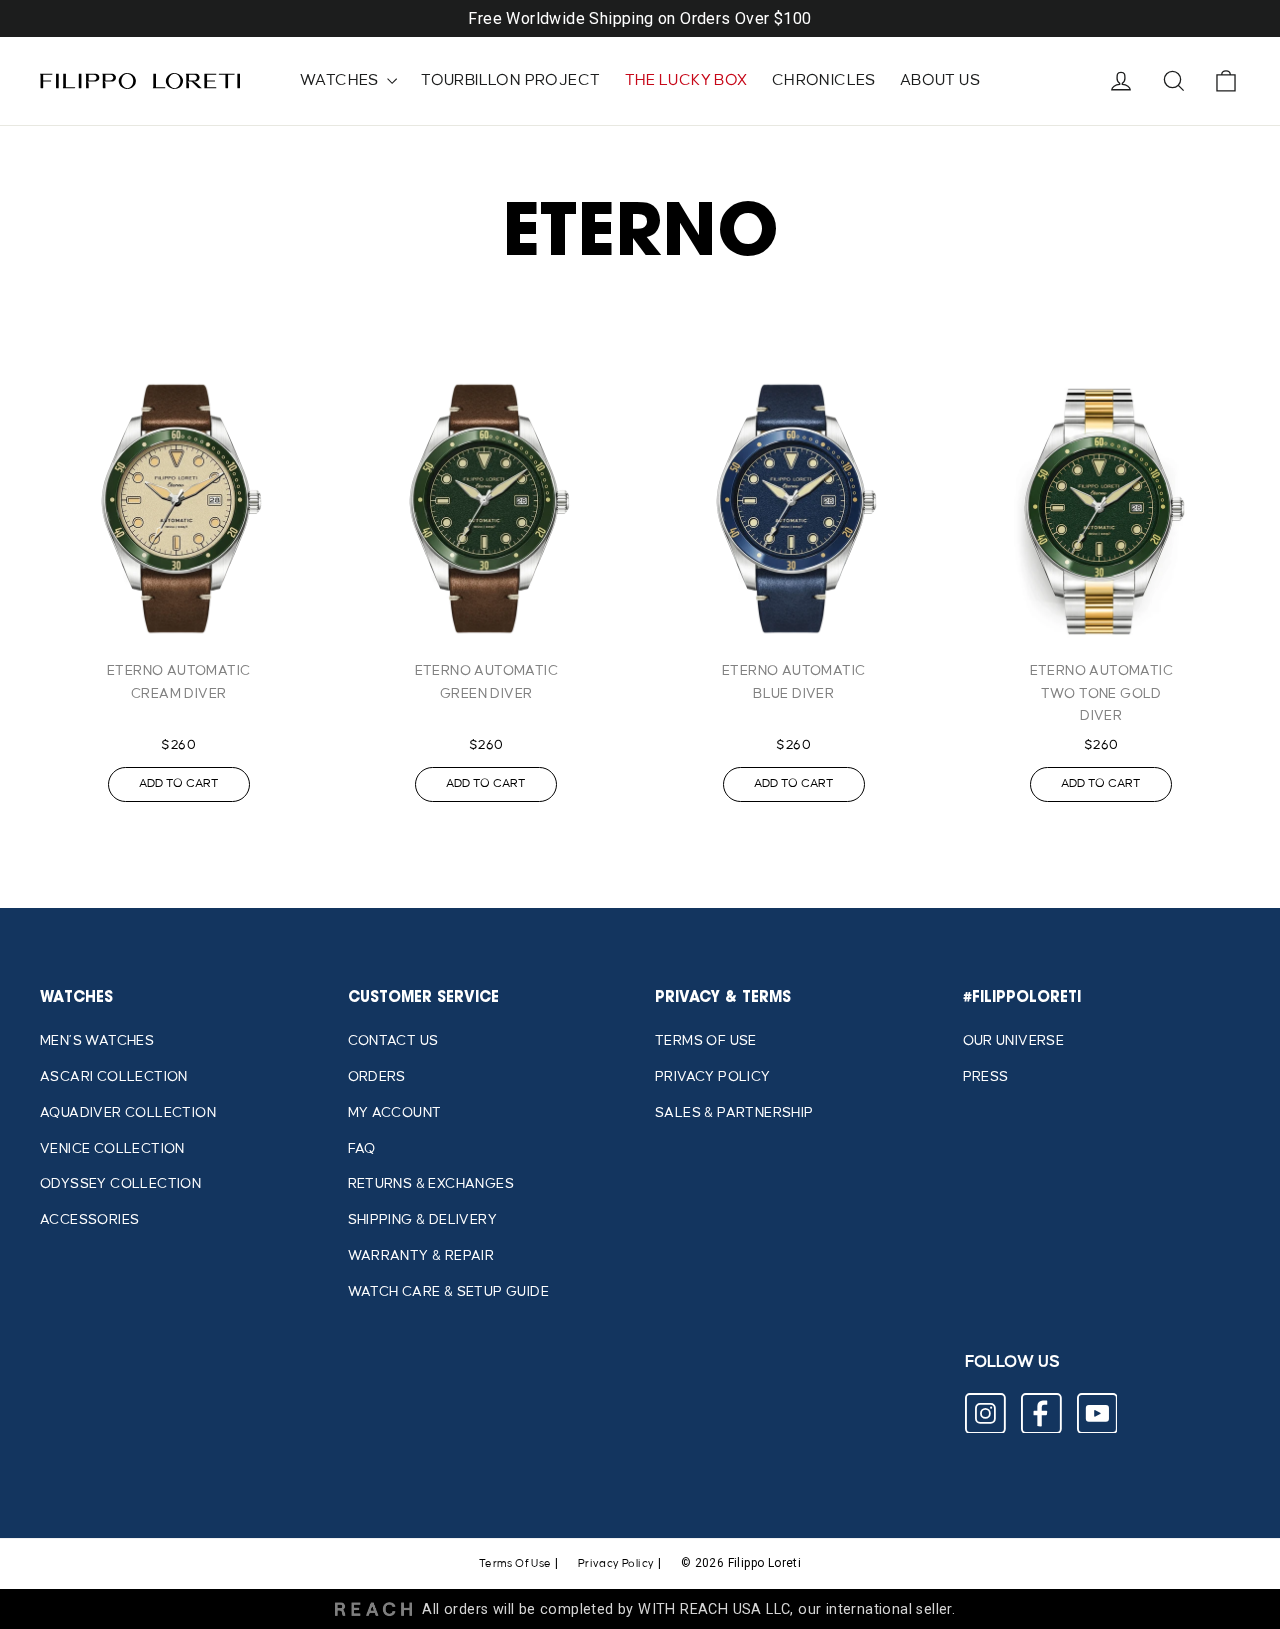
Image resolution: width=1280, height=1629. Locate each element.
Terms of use (706, 1040)
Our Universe (1014, 1040)
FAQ (362, 1148)
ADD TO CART (179, 783)
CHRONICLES (824, 80)
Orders (377, 1076)
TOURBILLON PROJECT (510, 80)
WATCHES (341, 80)
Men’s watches (97, 1040)
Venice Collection (112, 1148)
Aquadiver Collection (128, 1112)
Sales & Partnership (734, 1112)
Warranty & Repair (421, 1255)
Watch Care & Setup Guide (449, 1291)
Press (986, 1076)
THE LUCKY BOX (686, 80)
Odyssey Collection (120, 1183)
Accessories (89, 1219)
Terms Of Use (515, 1564)
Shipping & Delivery (423, 1219)
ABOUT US (940, 80)
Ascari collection (114, 1076)
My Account (395, 1112)
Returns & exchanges (431, 1183)
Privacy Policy (713, 1076)
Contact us (393, 1040)
